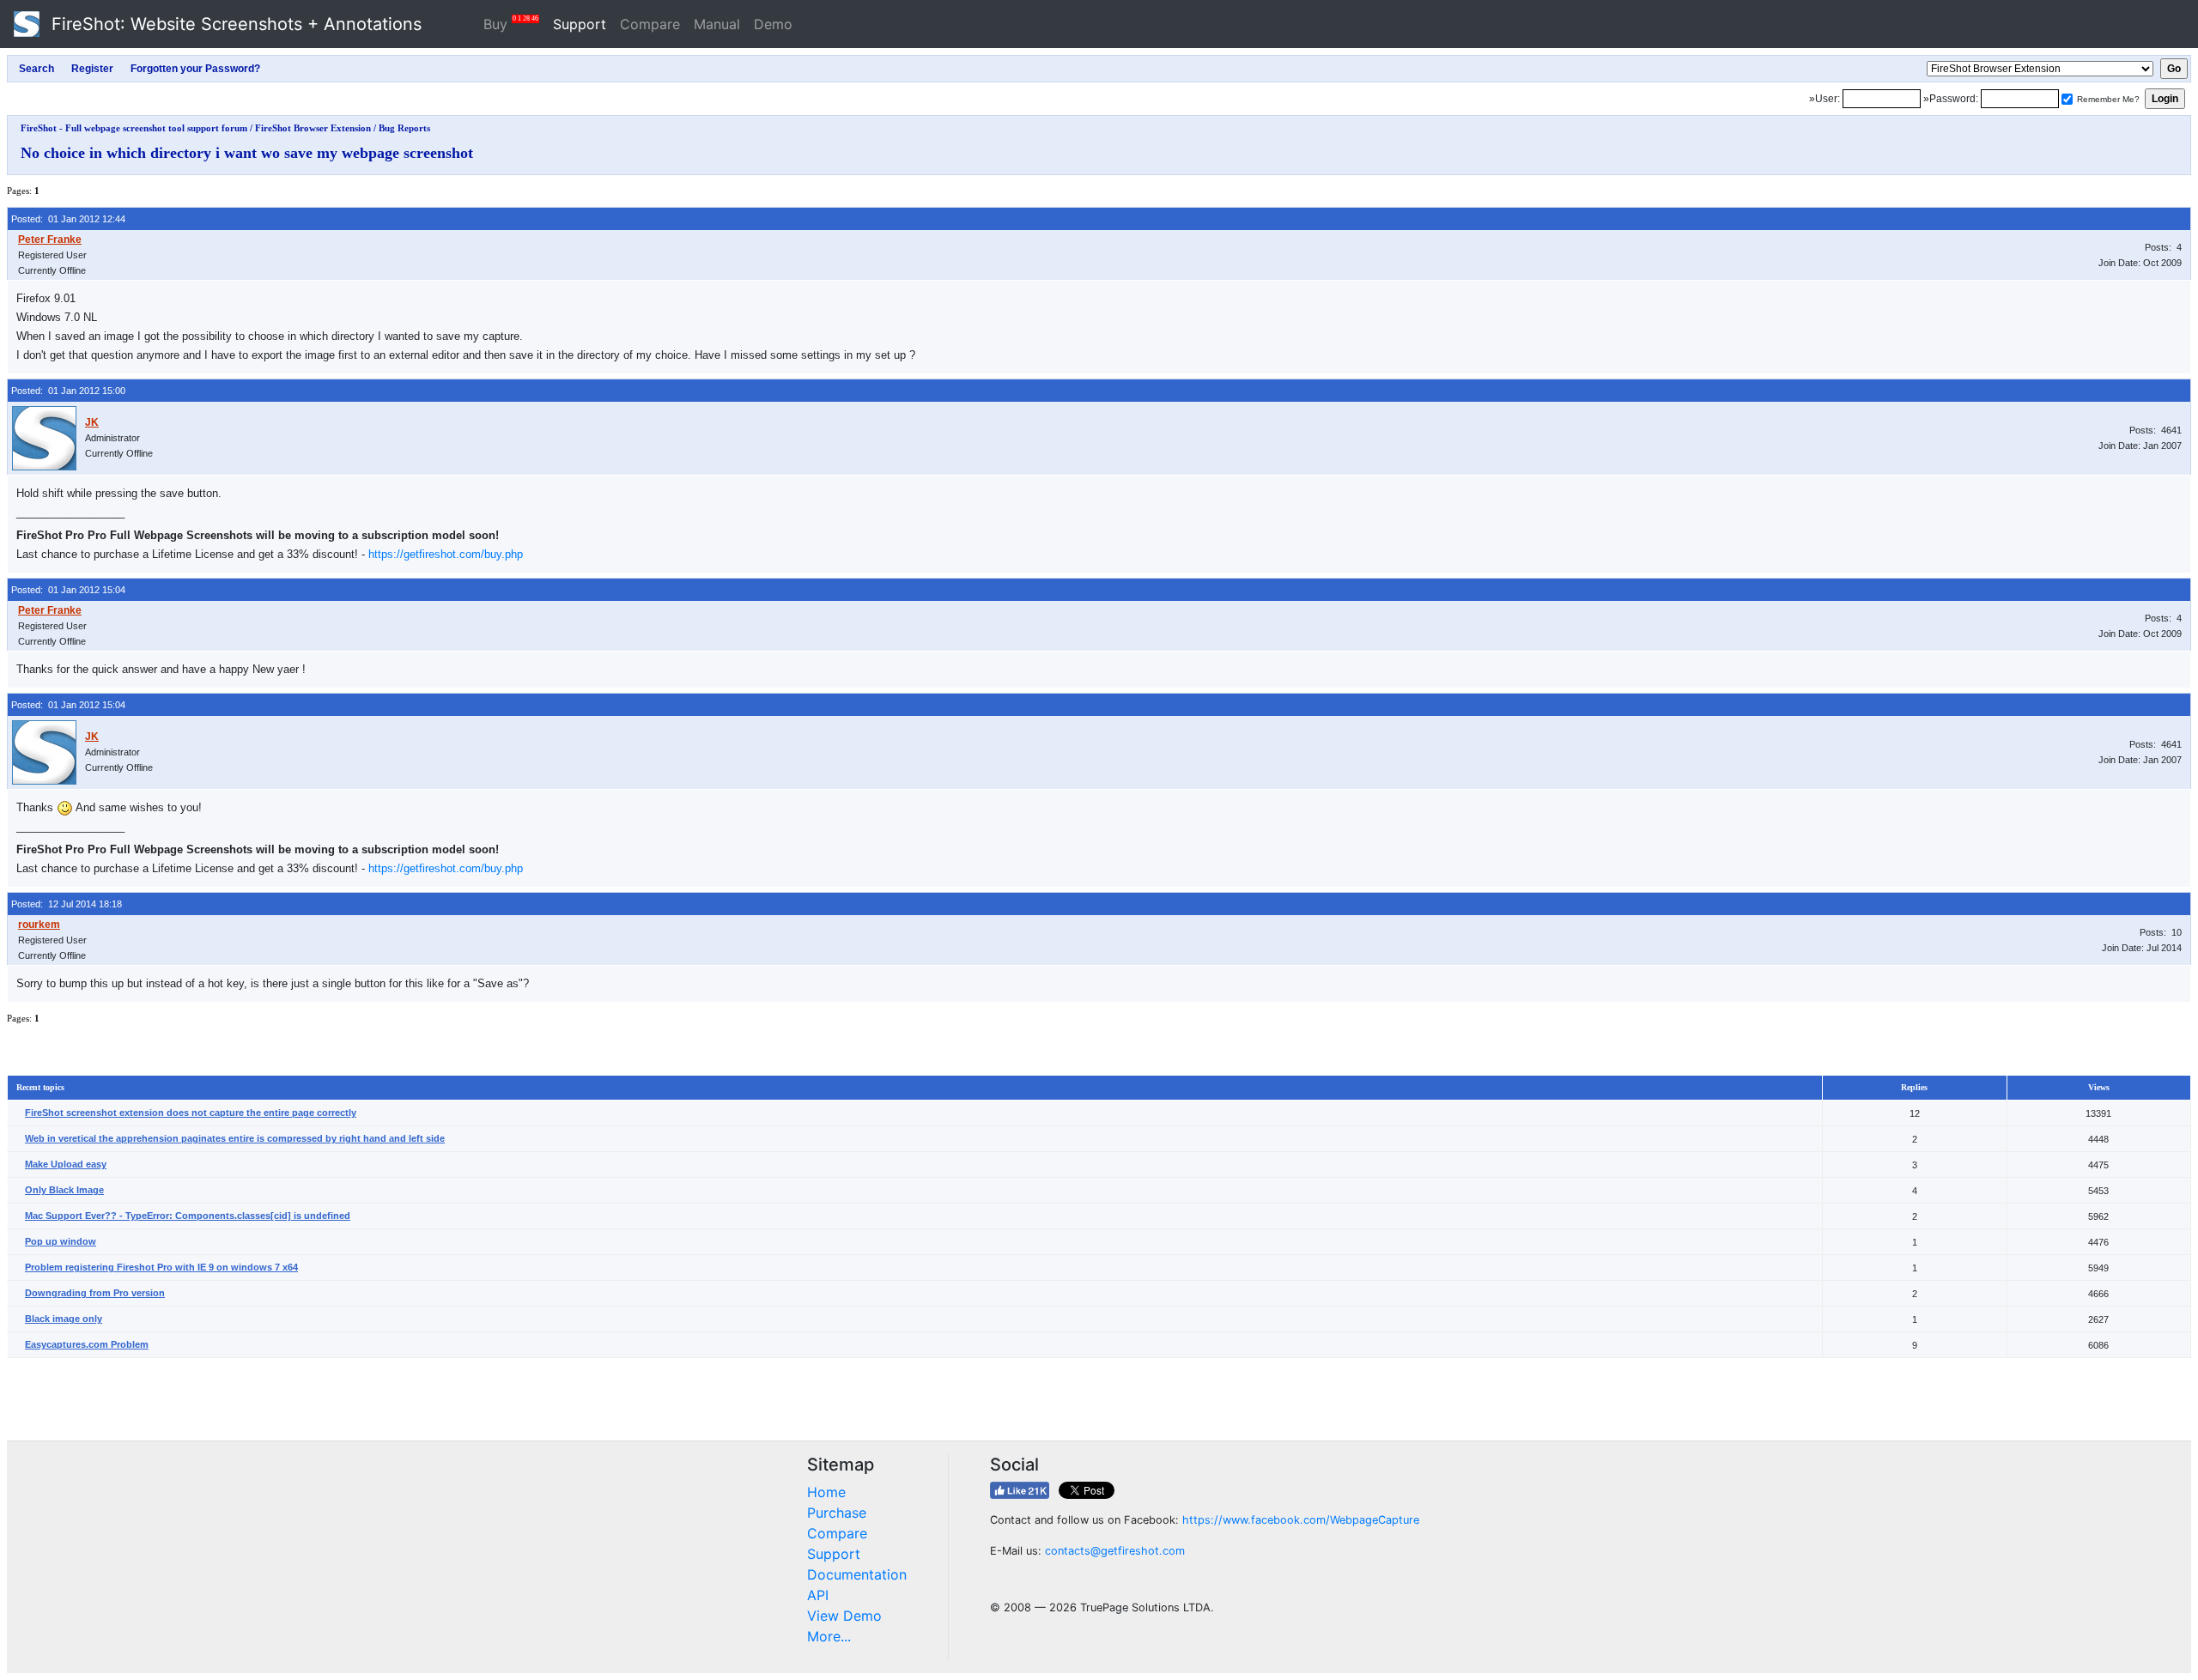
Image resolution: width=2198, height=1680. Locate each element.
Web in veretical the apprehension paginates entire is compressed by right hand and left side (235, 1138)
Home (826, 1492)
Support (580, 24)
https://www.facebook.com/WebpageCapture (1301, 1520)
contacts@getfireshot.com (1115, 1551)
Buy (511, 24)
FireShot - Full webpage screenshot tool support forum (134, 128)
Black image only (64, 1319)
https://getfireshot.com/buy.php (446, 554)
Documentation (857, 1574)
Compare (650, 24)
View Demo (844, 1616)
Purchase (837, 1513)
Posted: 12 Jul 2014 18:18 (67, 904)
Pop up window (61, 1241)
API (818, 1595)
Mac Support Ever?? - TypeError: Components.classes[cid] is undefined (188, 1216)
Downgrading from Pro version (95, 1293)
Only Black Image (64, 1190)
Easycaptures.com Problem (87, 1344)
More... (829, 1636)
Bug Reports (404, 128)
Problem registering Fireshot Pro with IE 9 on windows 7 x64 (161, 1267)
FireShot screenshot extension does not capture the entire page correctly (191, 1113)
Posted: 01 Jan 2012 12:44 (68, 219)
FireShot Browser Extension (313, 128)
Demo (773, 24)
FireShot (234, 24)
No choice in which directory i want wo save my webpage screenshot (247, 153)
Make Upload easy (66, 1164)
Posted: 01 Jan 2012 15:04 (68, 590)
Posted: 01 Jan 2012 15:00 (68, 391)
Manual (717, 24)
